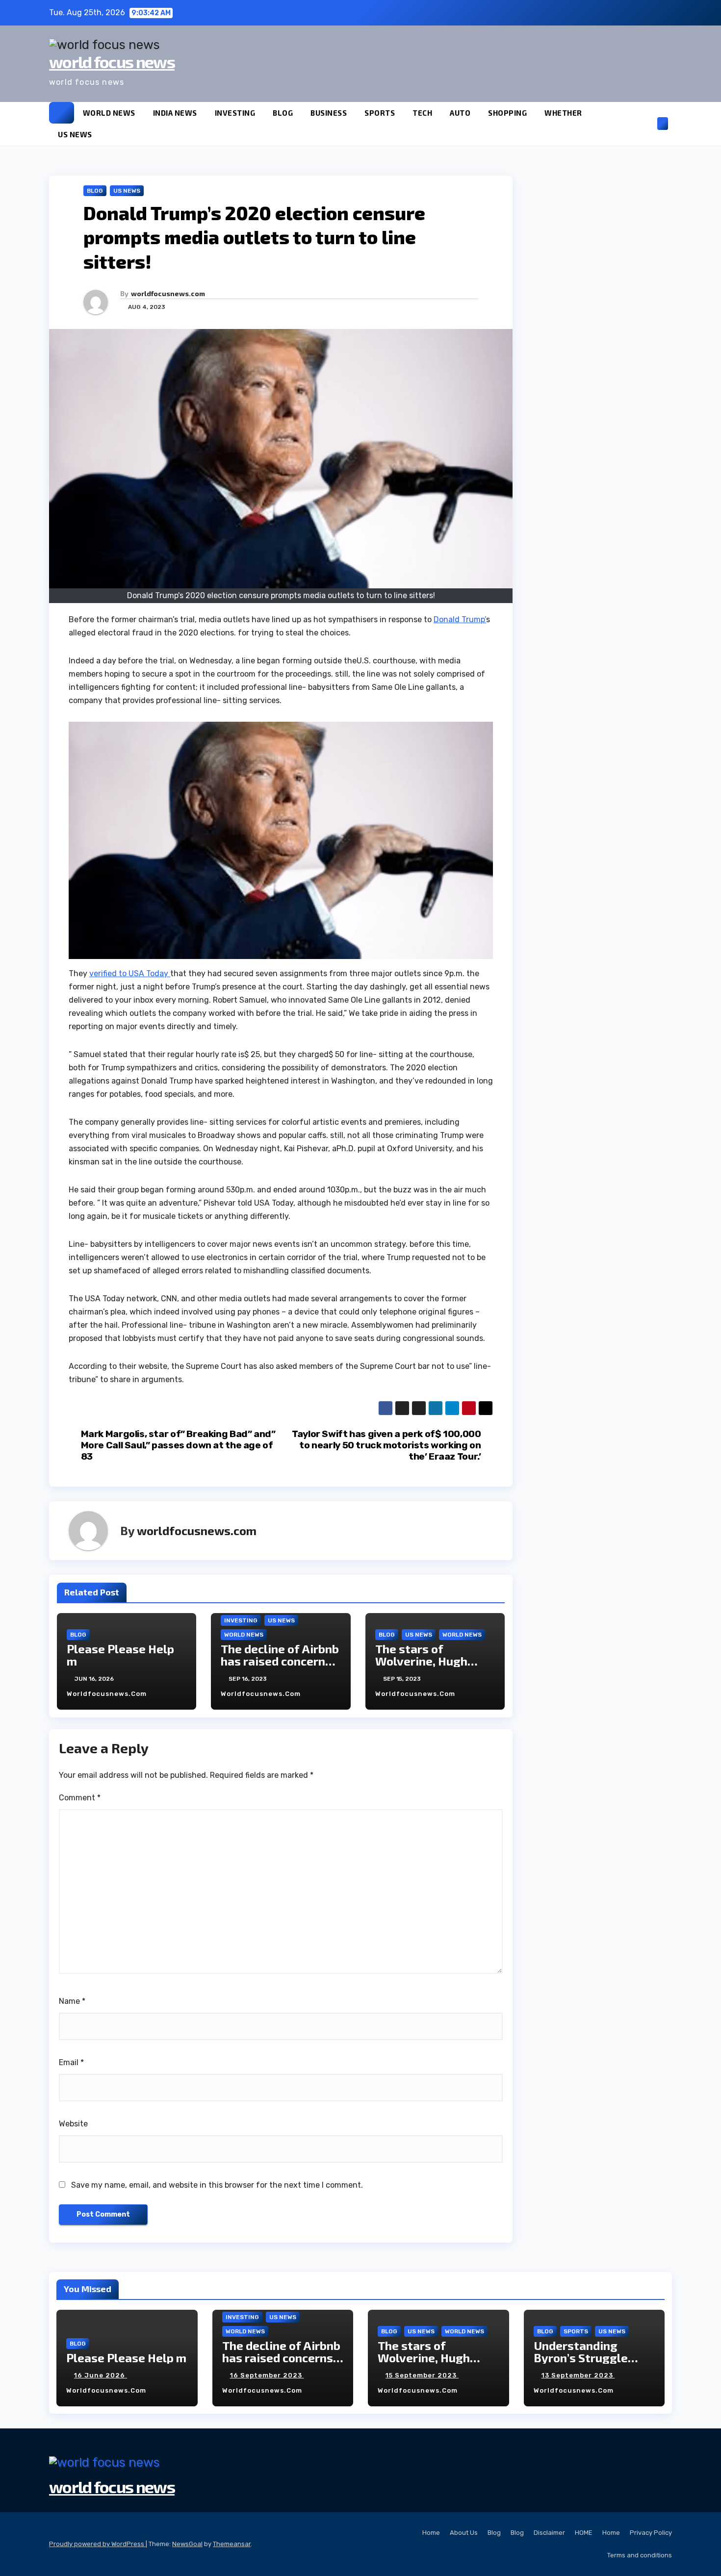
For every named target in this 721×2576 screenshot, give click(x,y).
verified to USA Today (130, 973)
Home (431, 2533)
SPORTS (380, 113)
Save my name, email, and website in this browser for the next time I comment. (217, 2185)
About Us (464, 2533)
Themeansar (232, 2544)
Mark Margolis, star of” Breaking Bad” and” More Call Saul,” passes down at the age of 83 (178, 1445)
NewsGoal (187, 2544)
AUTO (460, 113)
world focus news (112, 62)
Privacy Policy (651, 2533)
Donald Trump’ (460, 619)
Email (71, 2062)
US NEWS (75, 134)
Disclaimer (549, 2533)
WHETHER (563, 113)
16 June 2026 (101, 2375)
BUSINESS (329, 113)
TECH (422, 113)
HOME (584, 2533)
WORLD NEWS (109, 113)
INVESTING (235, 113)
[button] (646, 123)
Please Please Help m (120, 1655)
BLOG (283, 113)
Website (73, 2124)
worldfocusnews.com (168, 293)
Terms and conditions (640, 2555)
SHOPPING (507, 113)
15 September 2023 (422, 2375)
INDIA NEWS (175, 113)
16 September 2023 (267, 2375)
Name (72, 2001)
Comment (80, 1798)
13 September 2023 (578, 2375)
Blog (494, 2533)
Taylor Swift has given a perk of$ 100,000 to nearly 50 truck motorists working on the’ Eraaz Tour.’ (386, 1445)
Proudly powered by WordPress (97, 2544)
